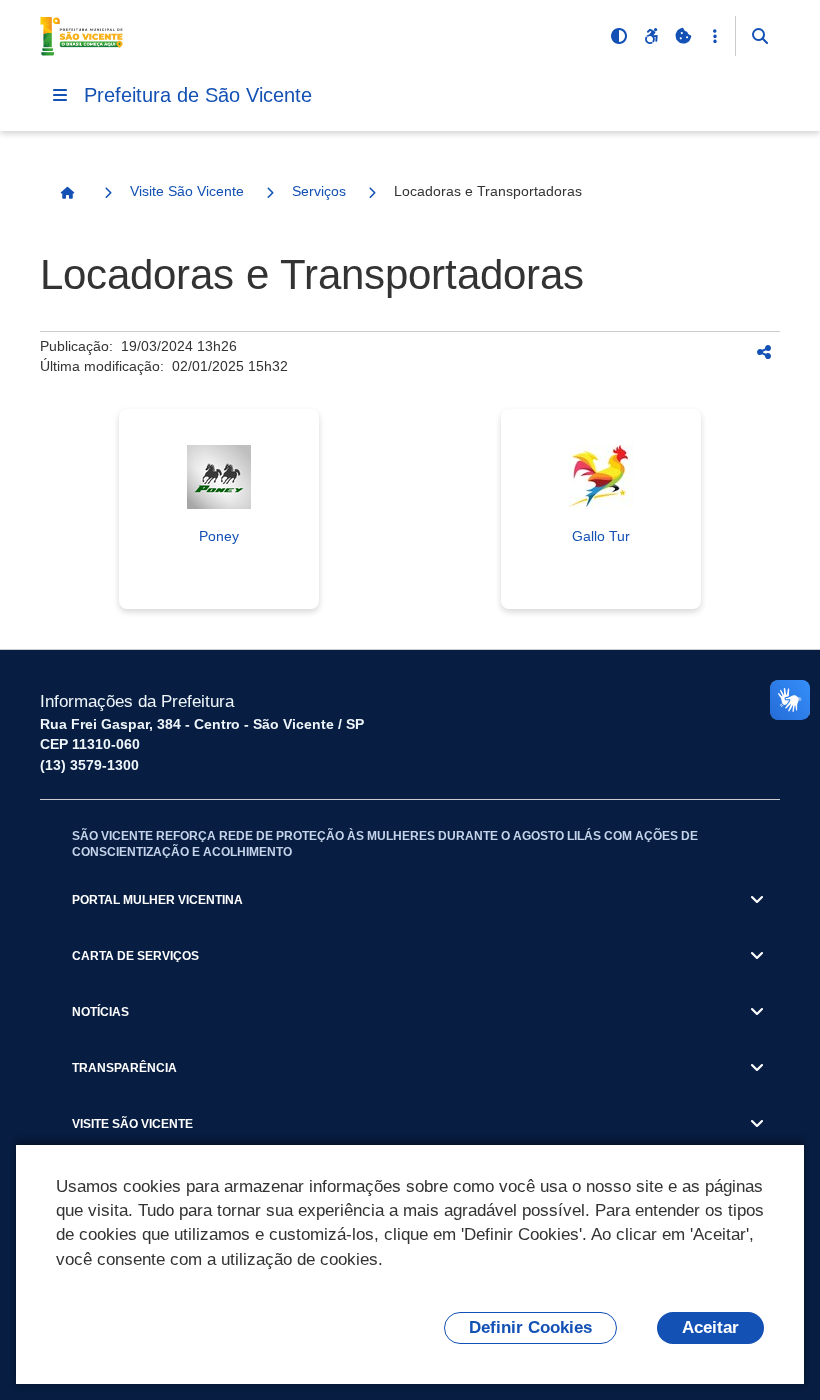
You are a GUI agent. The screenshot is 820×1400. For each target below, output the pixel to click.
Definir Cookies (530, 1327)
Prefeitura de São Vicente (198, 95)
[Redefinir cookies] (683, 36)
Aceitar (710, 1327)
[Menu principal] (60, 95)
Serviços (319, 191)
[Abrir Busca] (760, 36)
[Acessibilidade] (651, 36)
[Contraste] (619, 36)
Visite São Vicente (187, 191)
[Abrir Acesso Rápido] (715, 36)
